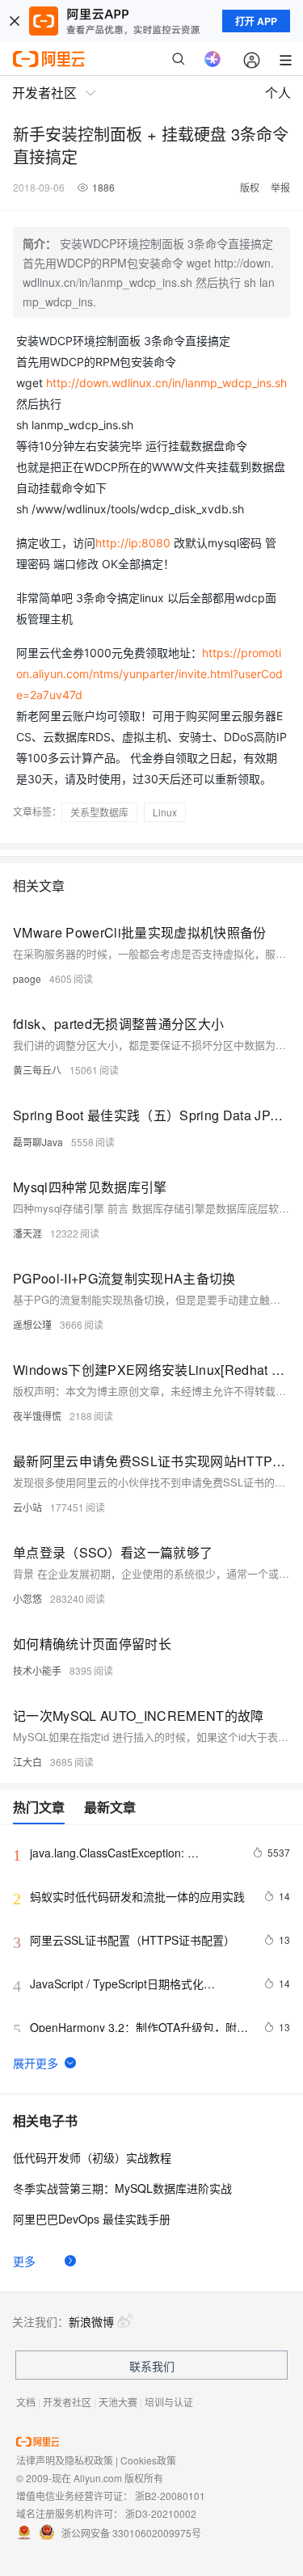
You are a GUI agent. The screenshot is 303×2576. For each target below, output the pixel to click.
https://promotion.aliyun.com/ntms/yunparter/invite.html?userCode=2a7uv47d (149, 674)
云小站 (27, 1507)
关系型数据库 (99, 812)
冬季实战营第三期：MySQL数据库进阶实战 (122, 2188)
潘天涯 (27, 1233)
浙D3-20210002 (161, 2513)
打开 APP (256, 21)
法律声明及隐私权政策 (65, 2460)
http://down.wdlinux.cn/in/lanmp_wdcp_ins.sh (166, 383)
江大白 (27, 1762)
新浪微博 (91, 2321)
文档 (26, 2402)
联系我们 (152, 2366)
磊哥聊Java (38, 1142)
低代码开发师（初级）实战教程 (92, 2157)
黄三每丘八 (37, 1070)
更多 (24, 2261)
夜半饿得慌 (37, 1416)
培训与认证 (169, 2402)
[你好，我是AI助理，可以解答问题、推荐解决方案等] (213, 59)
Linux (165, 812)
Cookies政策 (148, 2460)
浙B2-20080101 (170, 2496)
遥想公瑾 (32, 1324)
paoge (27, 978)
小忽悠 (27, 1598)
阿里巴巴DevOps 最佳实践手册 (92, 2219)
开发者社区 (67, 2402)
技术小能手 (37, 1670)
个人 (278, 93)
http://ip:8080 (133, 543)
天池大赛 (118, 2402)
